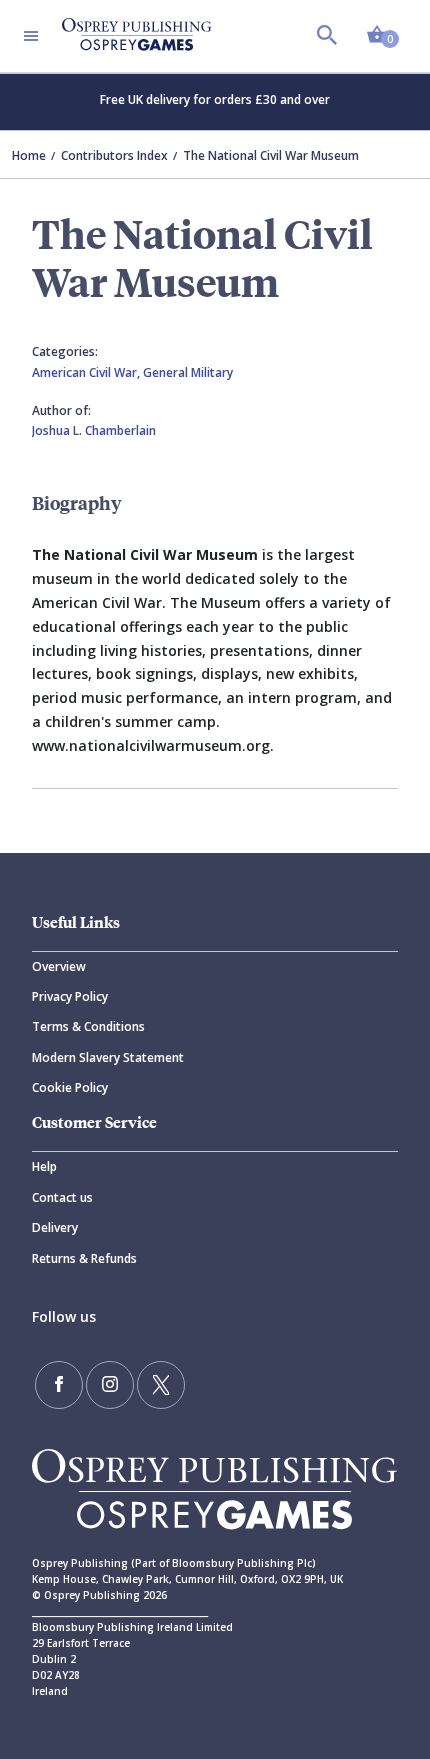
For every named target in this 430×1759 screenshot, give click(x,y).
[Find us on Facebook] (59, 1385)
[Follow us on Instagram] (110, 1385)
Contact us (62, 1197)
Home (29, 155)
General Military (188, 372)
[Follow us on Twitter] (161, 1385)
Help (44, 1166)
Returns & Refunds (84, 1258)
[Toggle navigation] (31, 36)
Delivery (55, 1227)
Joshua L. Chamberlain (94, 430)
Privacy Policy (70, 996)
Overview (59, 966)
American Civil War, (87, 372)
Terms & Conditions (88, 1026)
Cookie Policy (70, 1087)
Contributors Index (114, 155)
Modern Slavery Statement (108, 1057)
